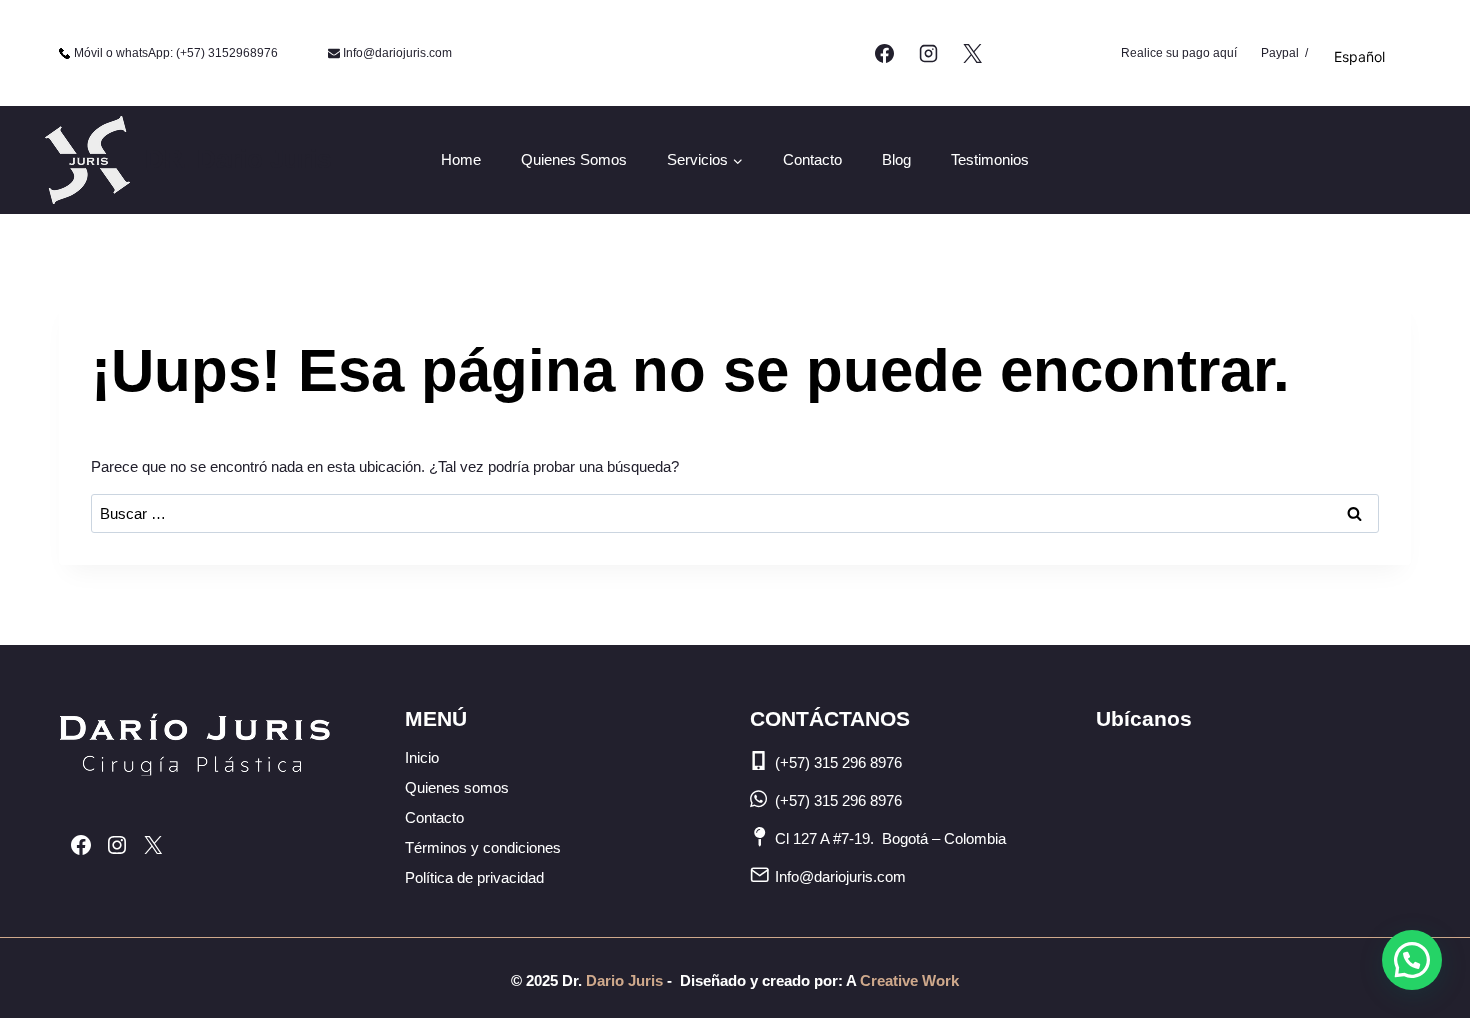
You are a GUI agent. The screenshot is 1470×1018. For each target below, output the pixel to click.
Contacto (812, 159)
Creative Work (909, 980)
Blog (896, 159)
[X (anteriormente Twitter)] (972, 53)
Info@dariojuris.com (840, 876)
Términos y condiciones (483, 847)
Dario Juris (622, 980)
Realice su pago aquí (1179, 53)
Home (461, 159)
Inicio (422, 757)
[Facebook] (885, 53)
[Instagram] (928, 53)
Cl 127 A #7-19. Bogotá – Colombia (890, 838)
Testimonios (990, 159)
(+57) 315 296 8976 (838, 762)
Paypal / (1284, 53)
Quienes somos (574, 159)
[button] (1412, 960)
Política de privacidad (474, 877)
